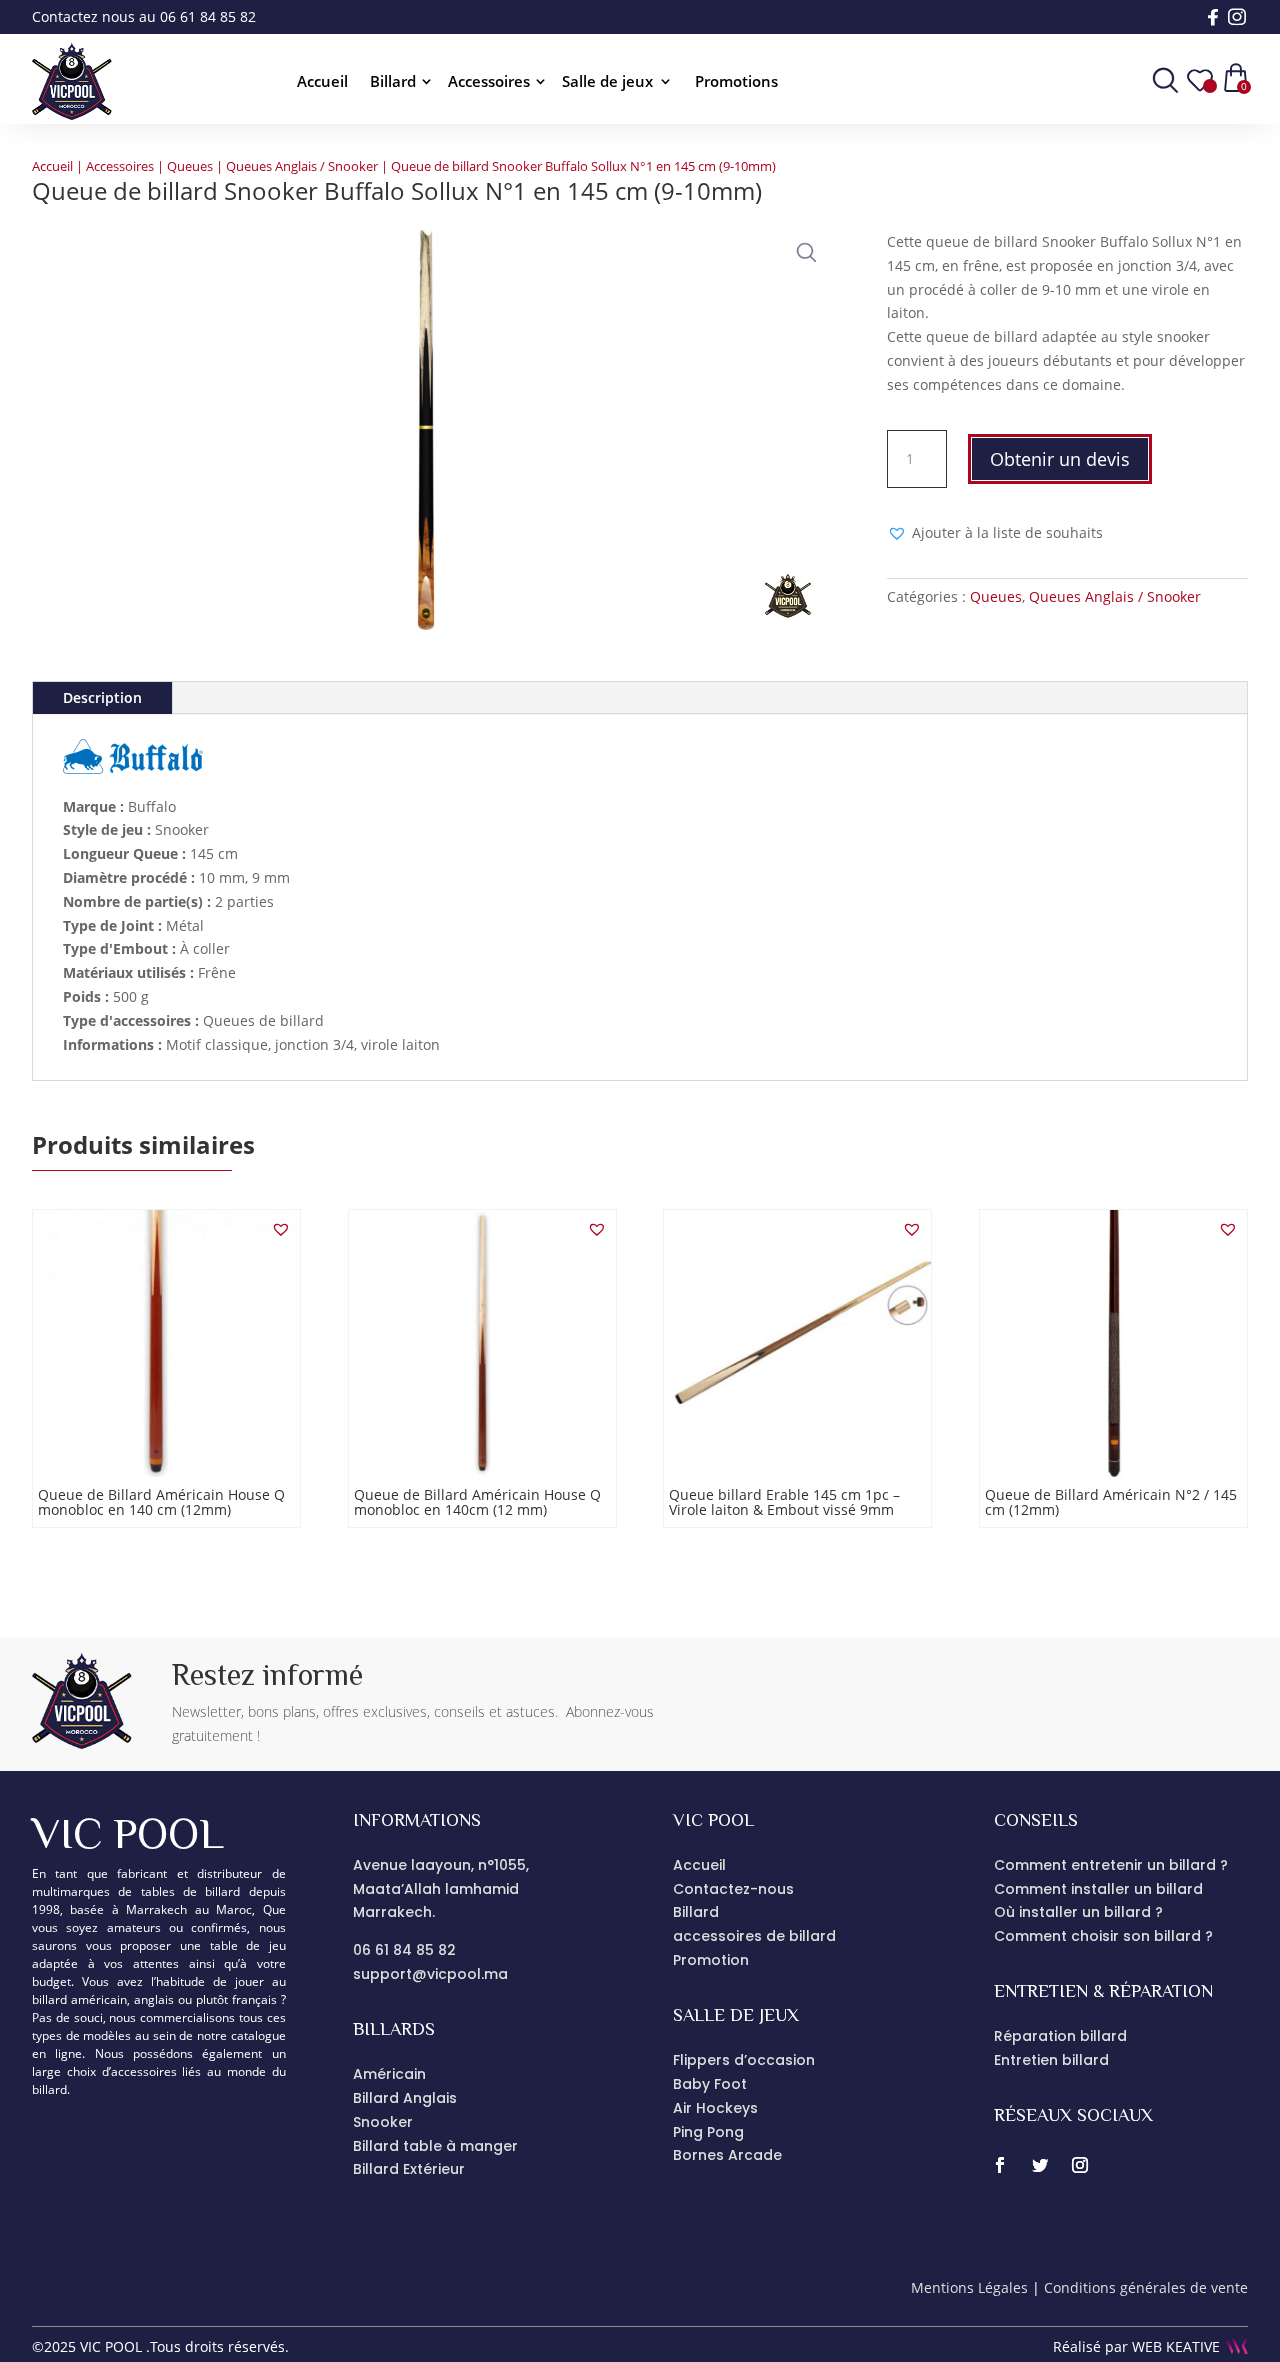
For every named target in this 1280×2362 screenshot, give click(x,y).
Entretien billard (1051, 2060)
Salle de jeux (607, 82)
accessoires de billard (754, 1936)
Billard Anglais (405, 2098)
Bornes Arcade (727, 2155)
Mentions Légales (969, 2287)
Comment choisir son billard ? (1103, 1936)
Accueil (322, 82)
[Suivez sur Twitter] (1040, 2165)
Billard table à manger (435, 2146)
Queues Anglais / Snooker (302, 166)
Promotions (736, 82)
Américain (389, 2074)
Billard (393, 82)
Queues (190, 166)
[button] (802, 248)
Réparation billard (1060, 2036)
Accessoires (489, 82)
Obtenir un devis (1060, 459)
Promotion (711, 1960)
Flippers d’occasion (744, 2060)
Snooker (383, 2122)
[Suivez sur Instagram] (1080, 2165)
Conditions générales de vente (1146, 2287)
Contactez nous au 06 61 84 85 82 (144, 16)
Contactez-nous (733, 1889)
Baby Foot (710, 2084)
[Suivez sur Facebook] (1000, 2165)
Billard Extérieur (409, 2169)
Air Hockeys (715, 2108)
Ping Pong (708, 2132)
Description (102, 697)
